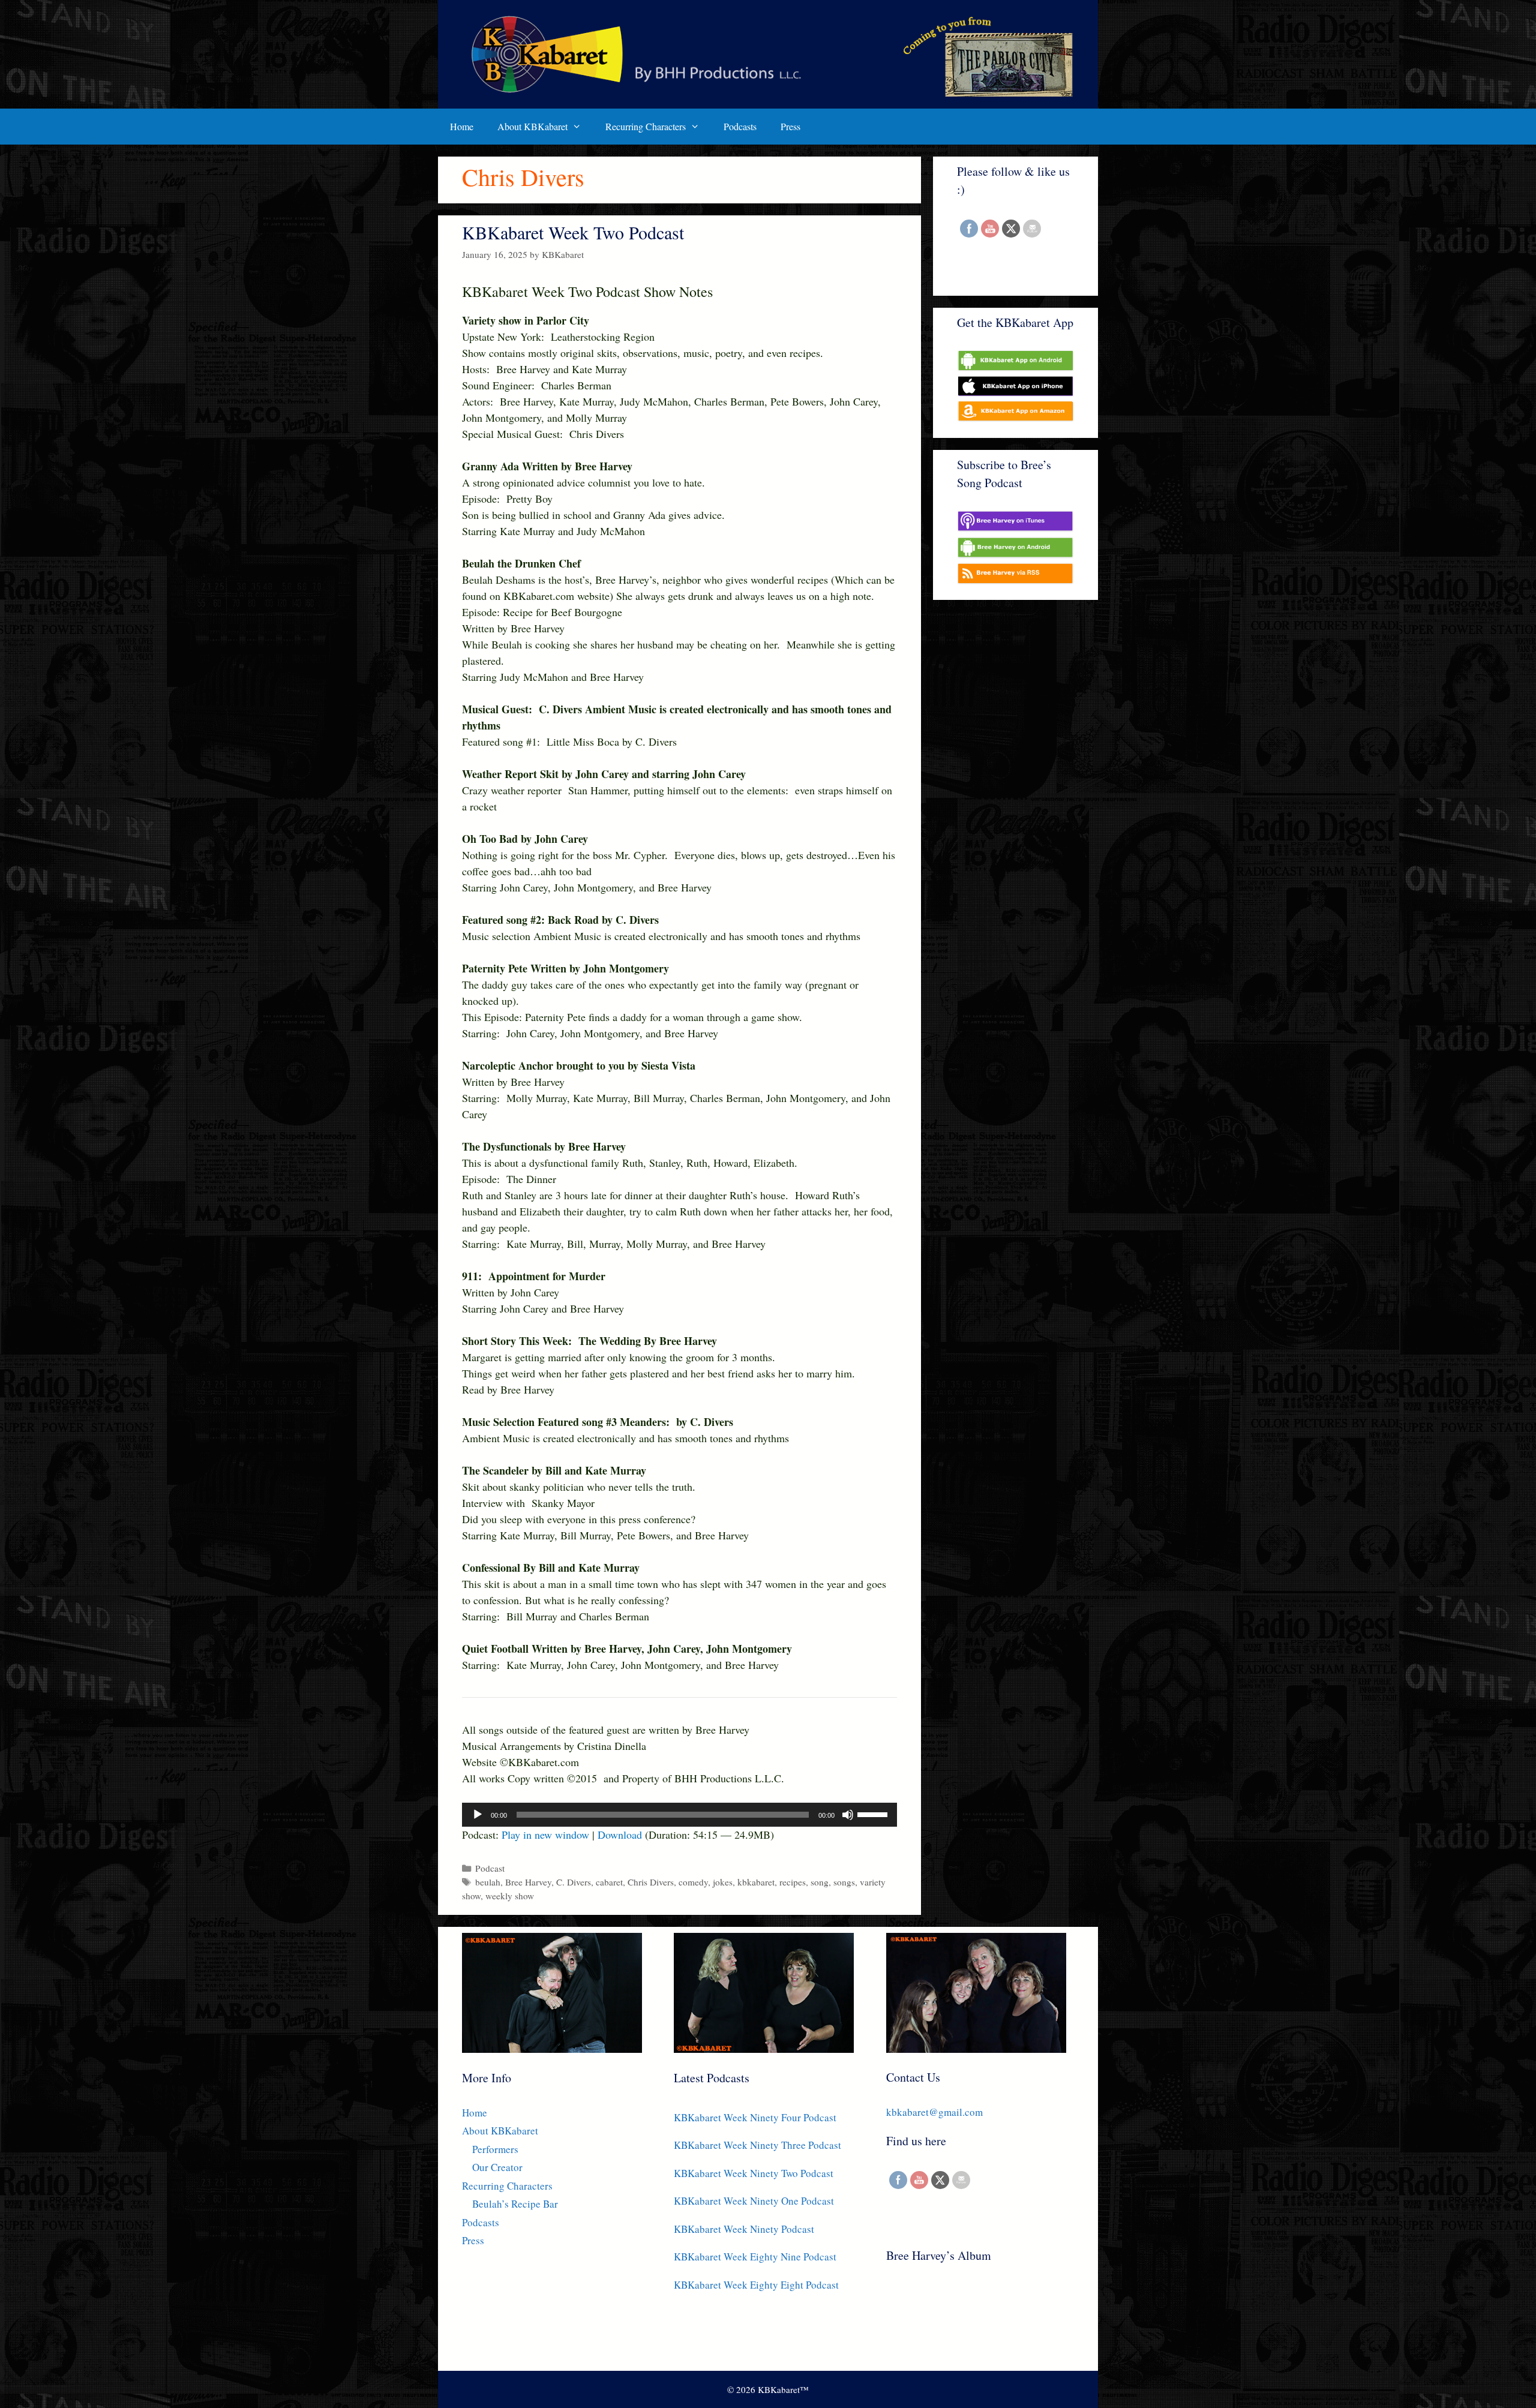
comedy (693, 1882)
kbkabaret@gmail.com (934, 2112)
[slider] (874, 1813)
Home (462, 126)
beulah (488, 1882)
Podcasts (740, 126)
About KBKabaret (532, 126)
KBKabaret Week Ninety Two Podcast (754, 2173)
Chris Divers (651, 1882)
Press (790, 126)
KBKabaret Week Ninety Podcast (744, 2229)
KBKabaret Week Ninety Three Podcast (757, 2145)
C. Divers (574, 1882)
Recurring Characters (646, 126)
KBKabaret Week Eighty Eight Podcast (756, 2285)
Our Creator (497, 2167)
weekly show (510, 1896)
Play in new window (545, 1834)
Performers (495, 2149)
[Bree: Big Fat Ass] (954, 2319)
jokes (723, 1882)
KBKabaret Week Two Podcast (573, 232)
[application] (679, 1815)
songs (844, 1882)
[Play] (478, 1815)
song (820, 1882)
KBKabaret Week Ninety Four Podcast (755, 2117)
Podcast (490, 1868)
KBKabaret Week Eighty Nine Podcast (755, 2257)
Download (620, 1834)
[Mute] (848, 1815)
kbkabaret (756, 1882)
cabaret (609, 1882)
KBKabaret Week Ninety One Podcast (754, 2201)
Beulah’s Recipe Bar (515, 2204)
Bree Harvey (528, 1882)
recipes (793, 1882)
